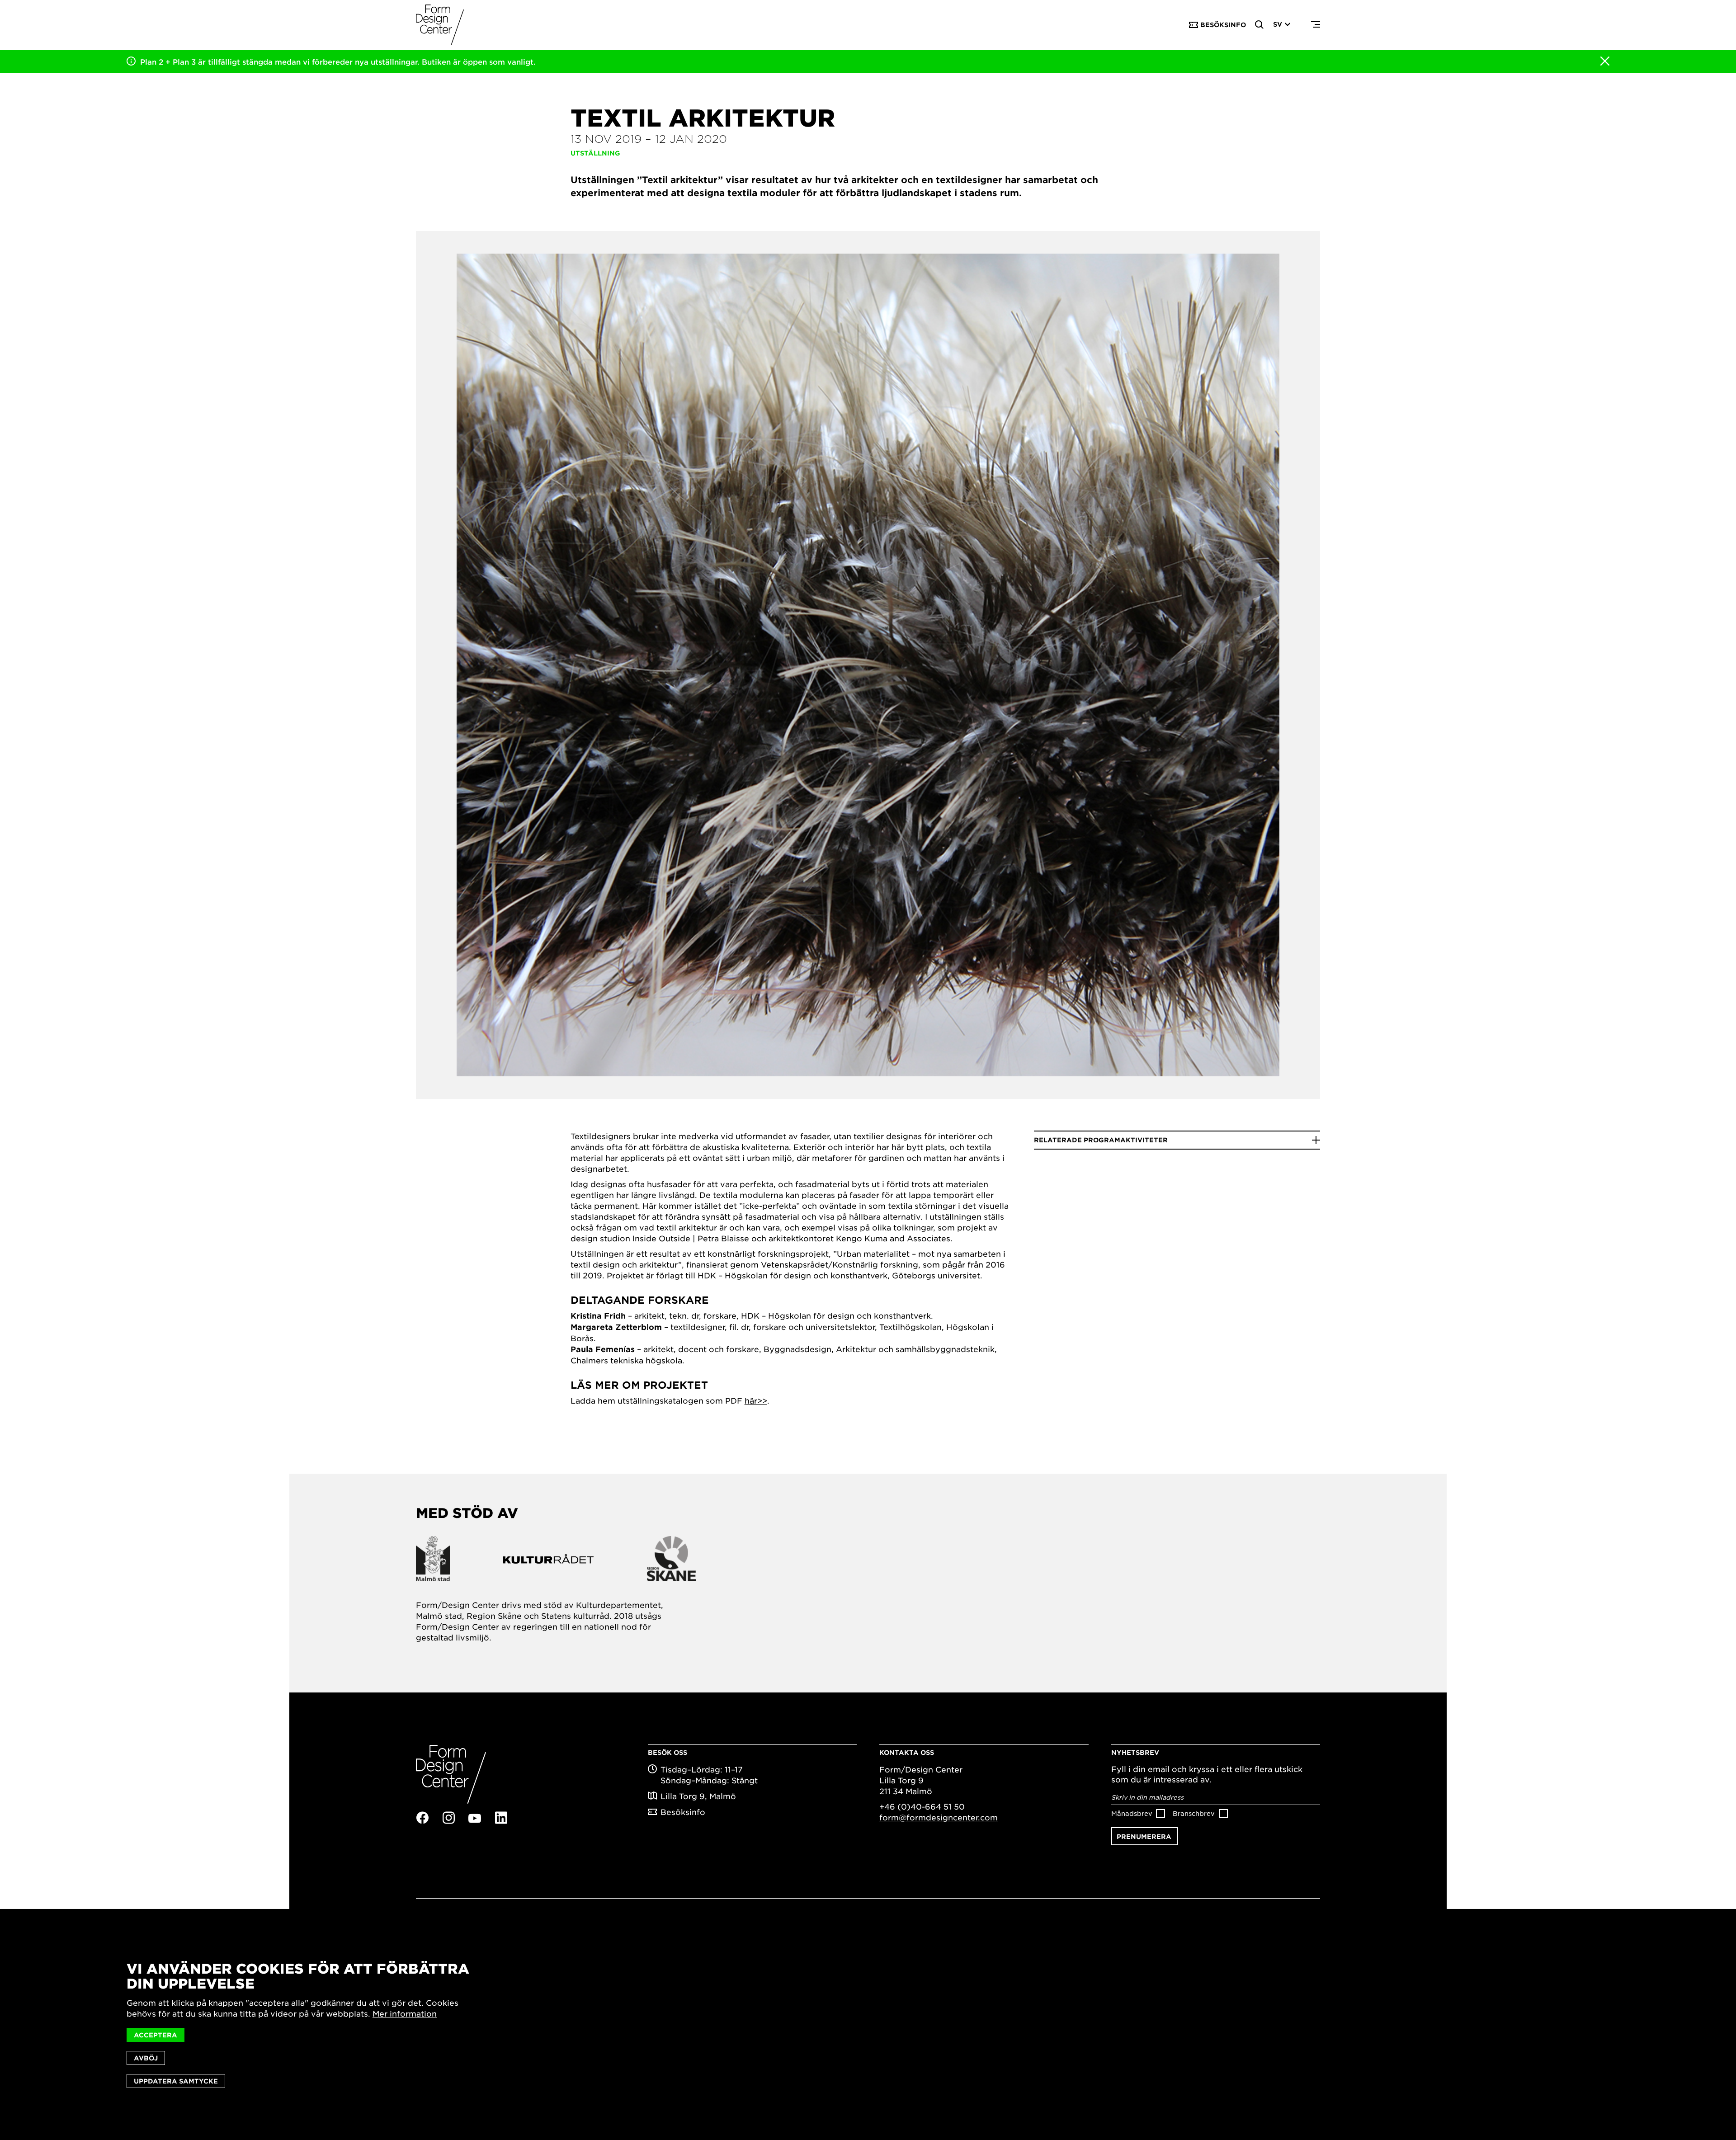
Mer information (405, 2013)
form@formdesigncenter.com (939, 1817)
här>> (756, 1400)
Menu (1316, 25)
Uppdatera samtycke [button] (176, 2081)
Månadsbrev (1132, 1813)
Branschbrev (1194, 1813)
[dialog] (868, 2025)
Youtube (475, 1818)
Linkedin (501, 1818)
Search (1260, 25)
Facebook (422, 1818)
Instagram (448, 1818)
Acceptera (156, 2035)
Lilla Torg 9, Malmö (698, 1796)
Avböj (146, 2058)
